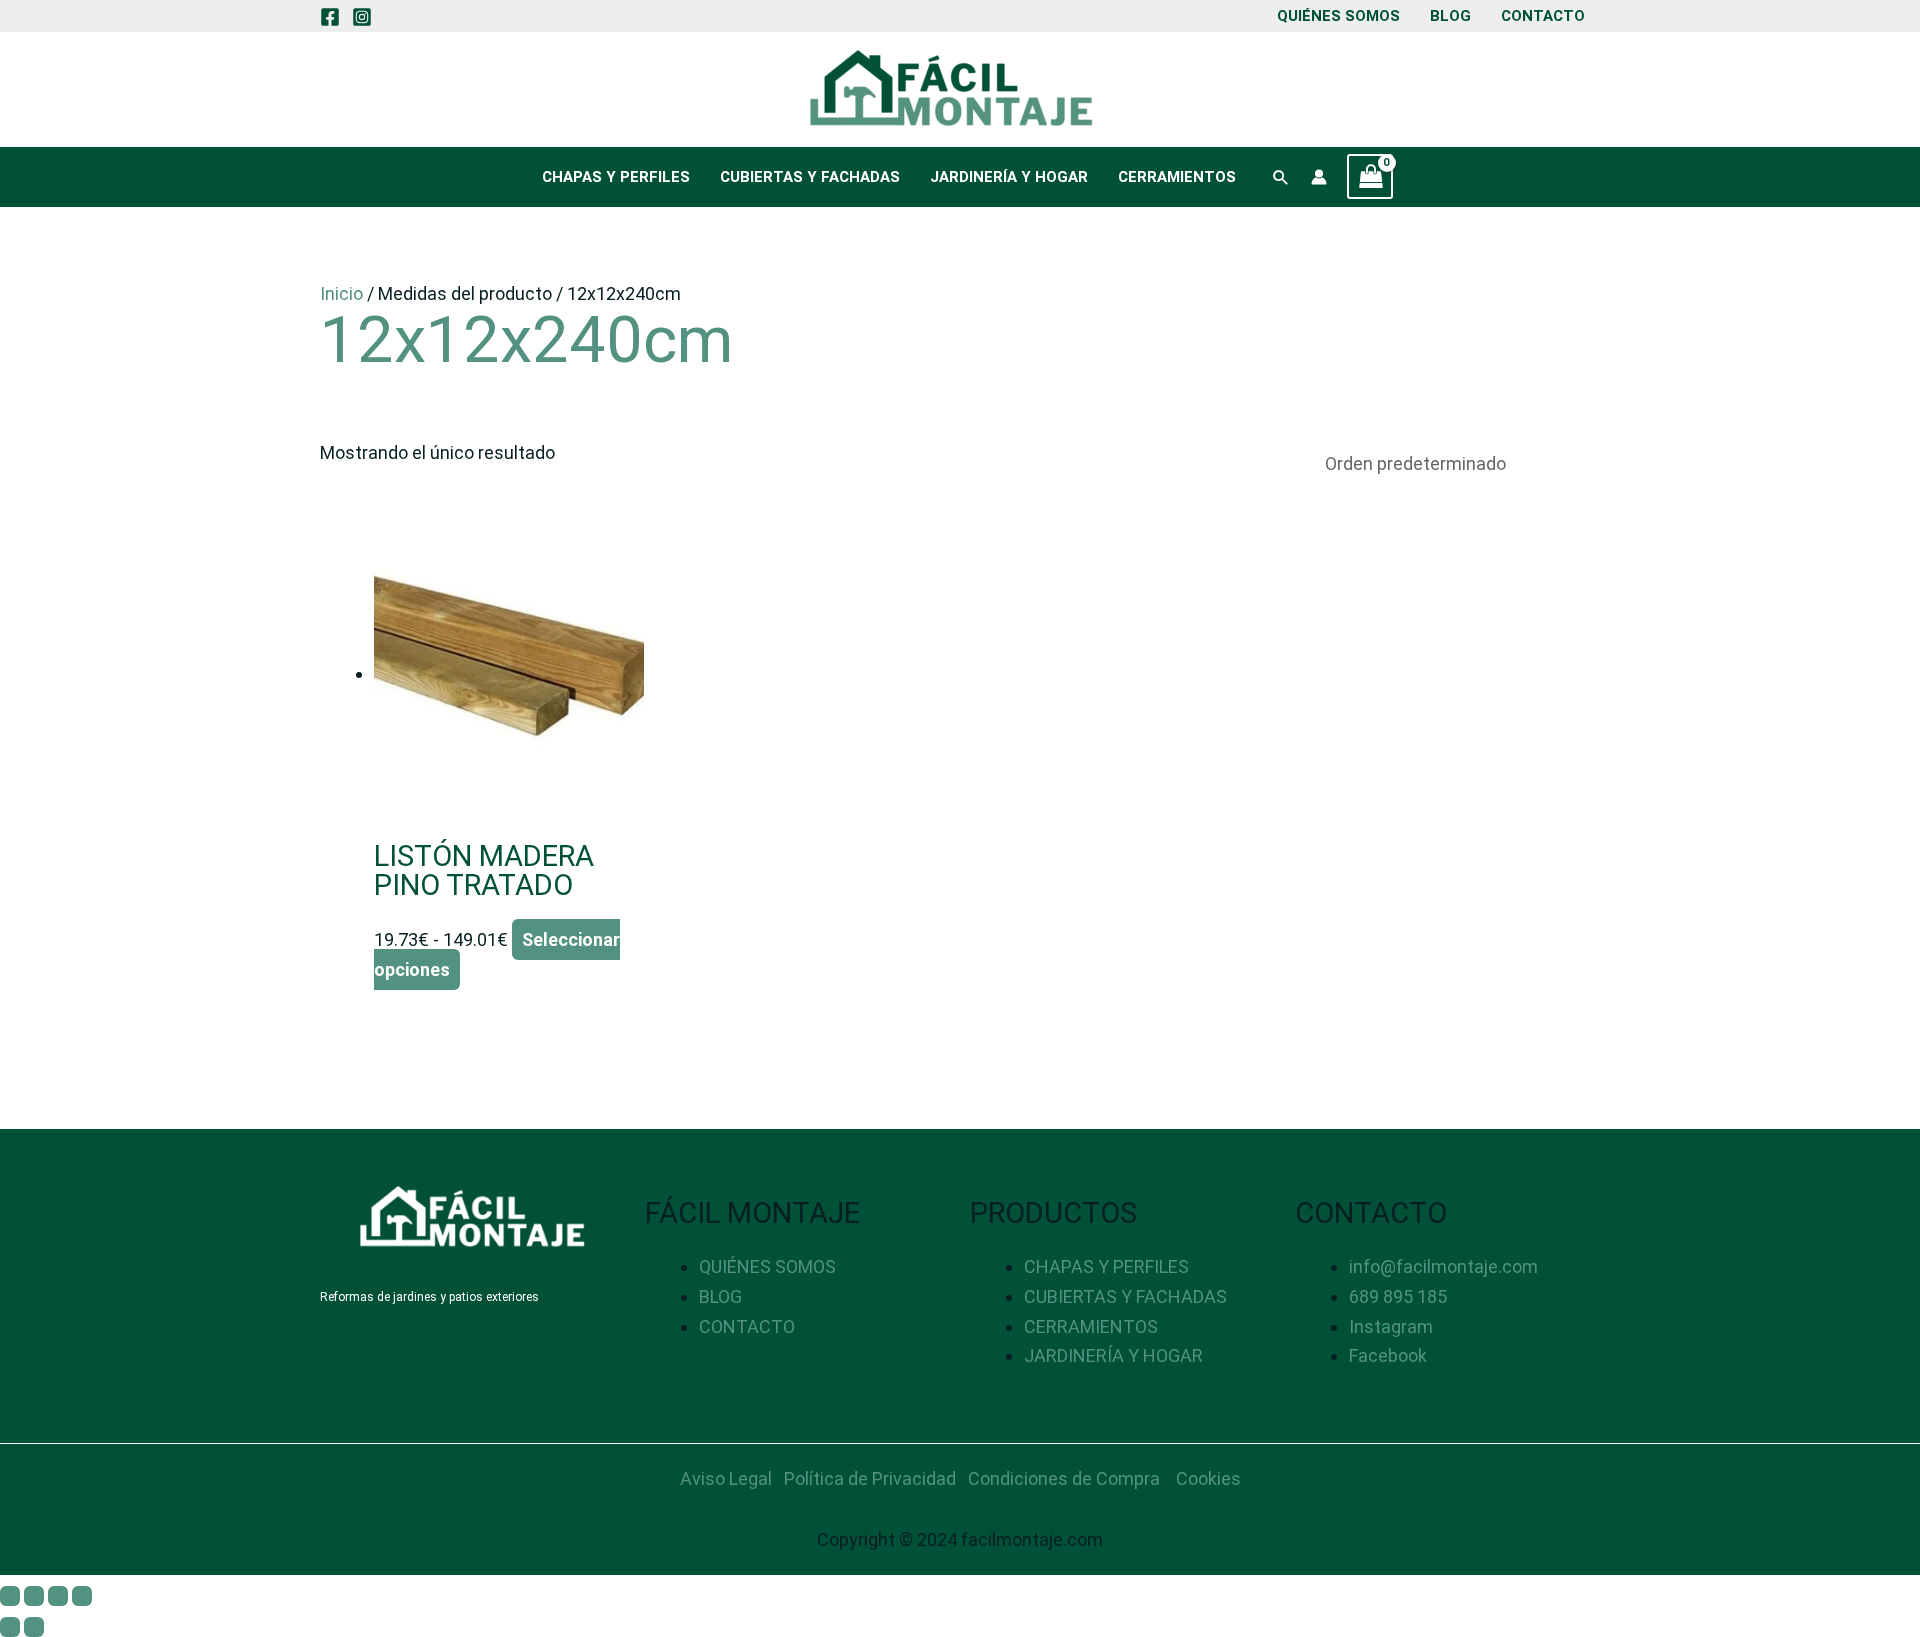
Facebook (1388, 1355)
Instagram (1391, 1326)
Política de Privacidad (870, 1478)
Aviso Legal (726, 1478)
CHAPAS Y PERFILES (616, 177)
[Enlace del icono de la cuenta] (1319, 177)
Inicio (341, 293)
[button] (1281, 177)
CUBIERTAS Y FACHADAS (810, 177)
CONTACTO (1543, 16)
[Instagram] (362, 17)
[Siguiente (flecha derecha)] (34, 1627)
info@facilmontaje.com (1443, 1266)
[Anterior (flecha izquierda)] (10, 1627)
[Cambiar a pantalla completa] (34, 1596)
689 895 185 (1398, 1296)
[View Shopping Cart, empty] (1369, 176)
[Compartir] (58, 1596)
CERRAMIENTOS (1177, 177)
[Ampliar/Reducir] (10, 1596)
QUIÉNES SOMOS (1338, 16)
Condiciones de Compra (1064, 1478)
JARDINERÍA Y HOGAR (1009, 177)
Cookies (1208, 1478)
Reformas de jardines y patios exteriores (429, 1297)
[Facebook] (330, 17)
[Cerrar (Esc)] (82, 1596)
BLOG (1450, 16)
